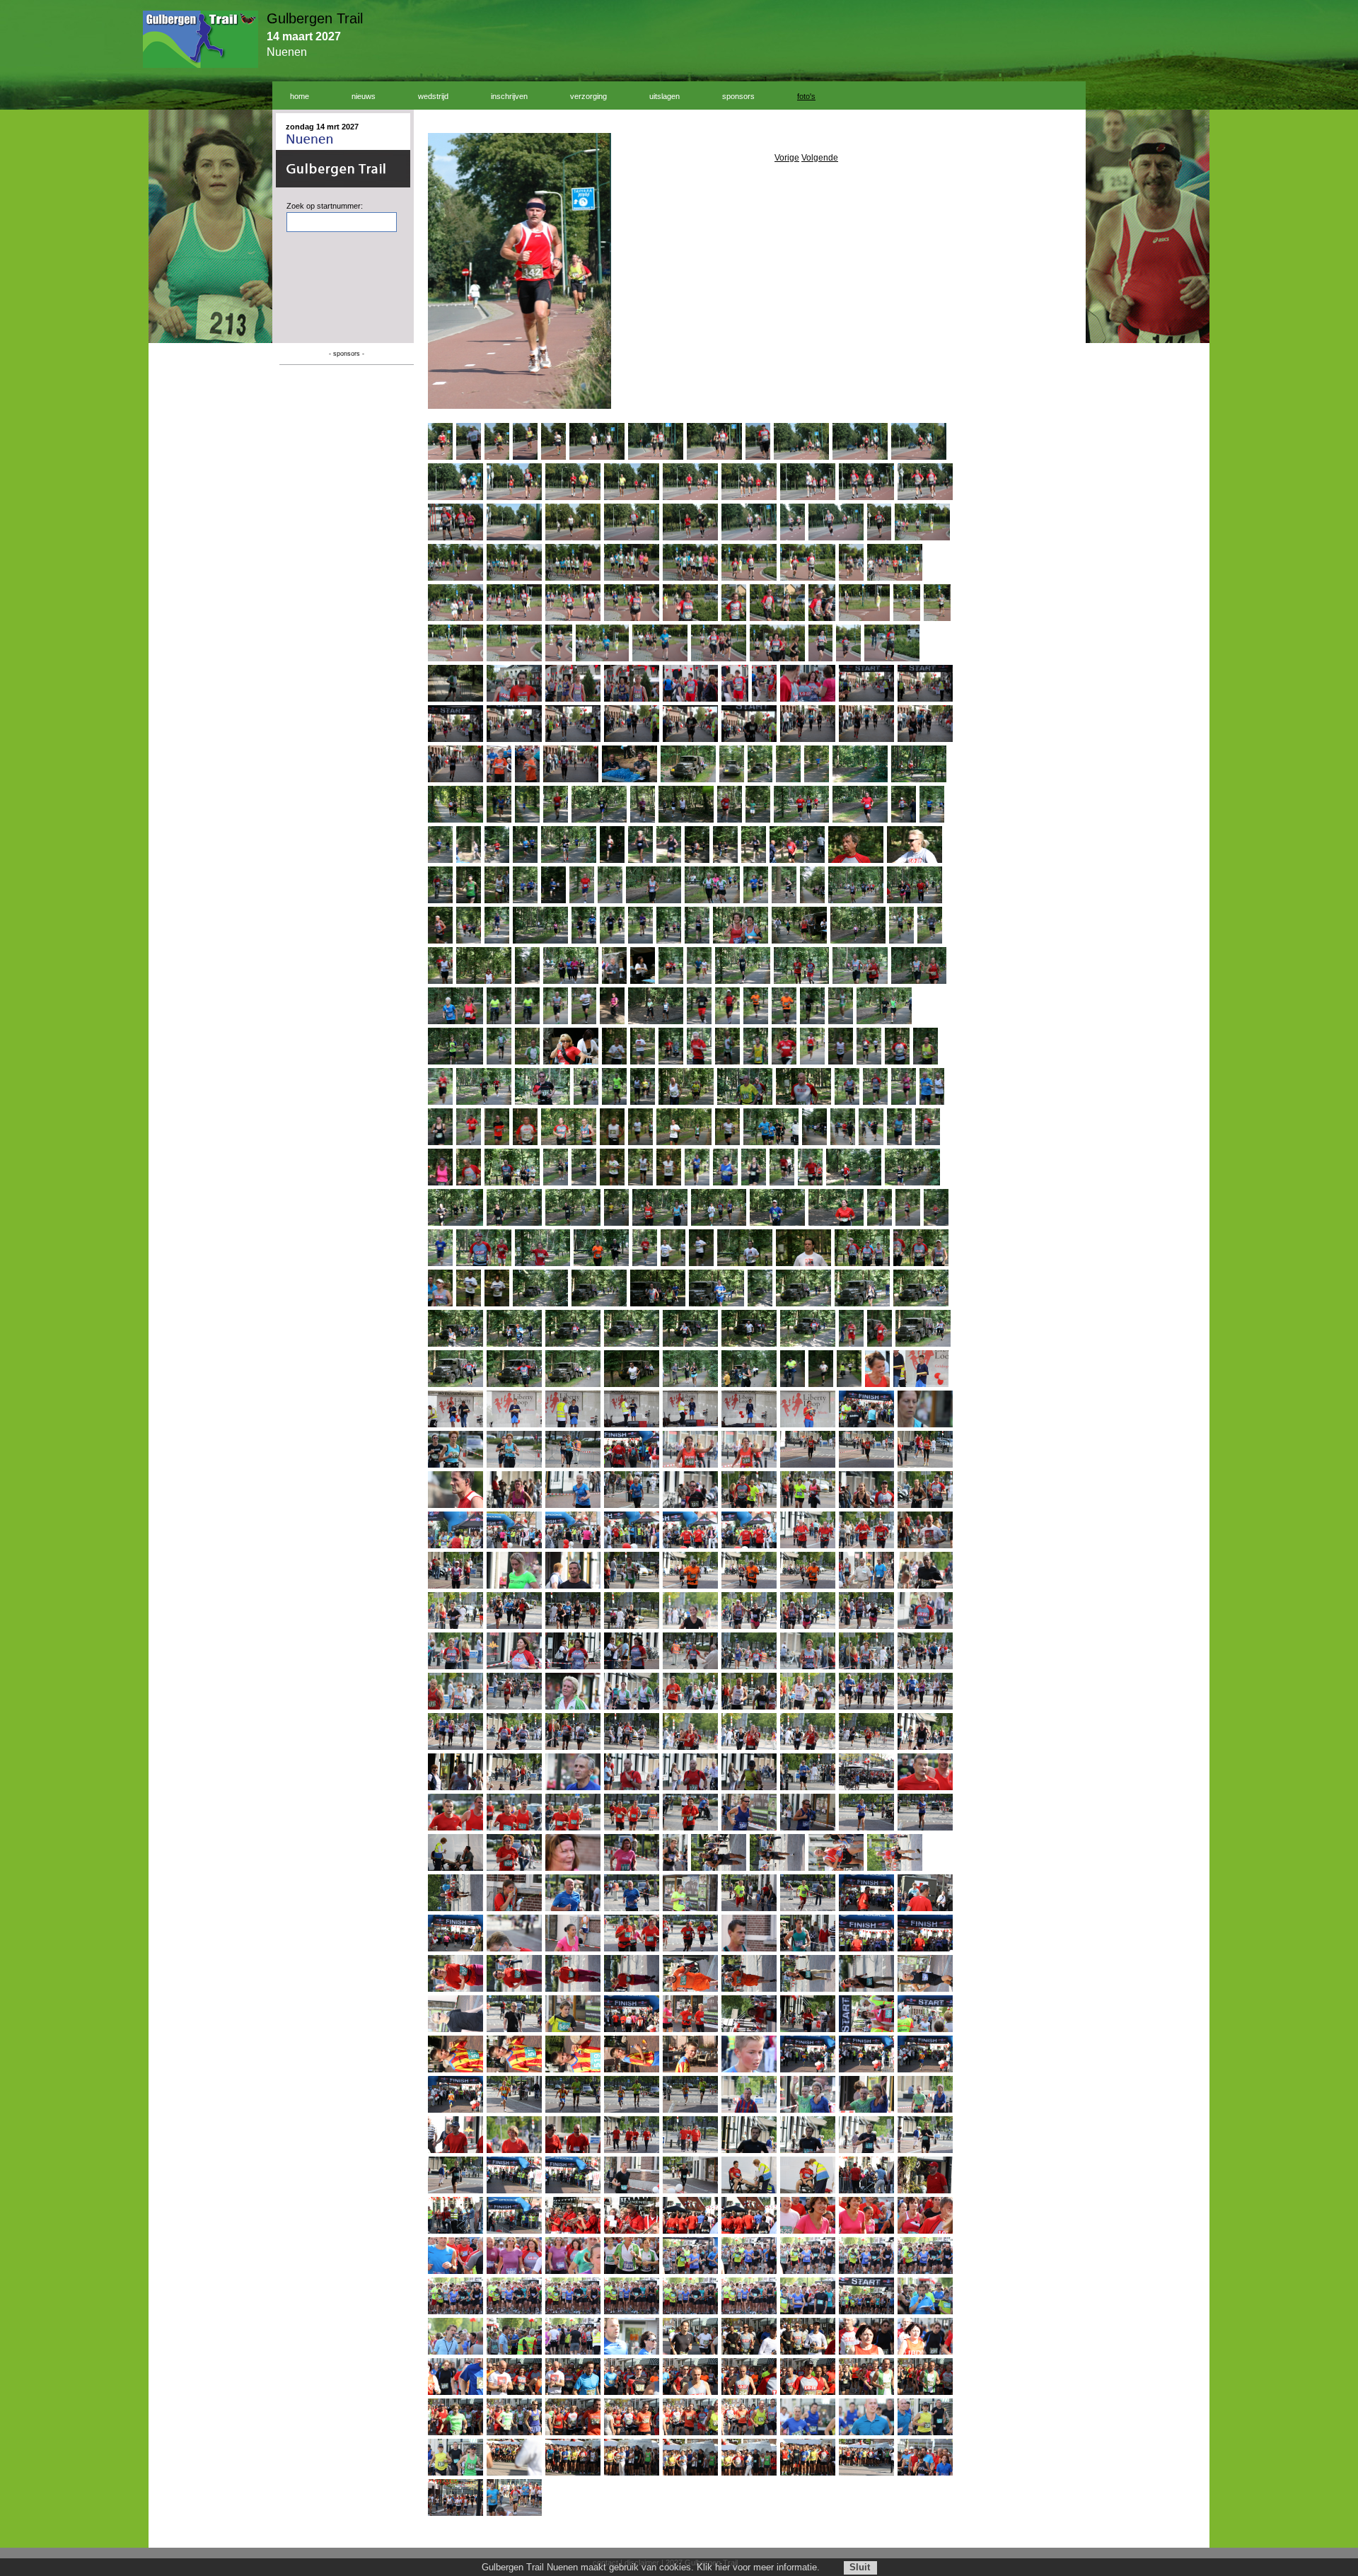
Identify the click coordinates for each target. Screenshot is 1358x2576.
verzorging (588, 96)
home (300, 96)
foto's (806, 96)
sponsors (738, 96)
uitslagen (665, 96)
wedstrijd (433, 96)
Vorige (787, 158)
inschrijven (509, 96)
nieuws (364, 96)
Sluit (860, 2567)
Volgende (820, 158)
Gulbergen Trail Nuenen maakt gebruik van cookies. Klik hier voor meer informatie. (651, 2567)
